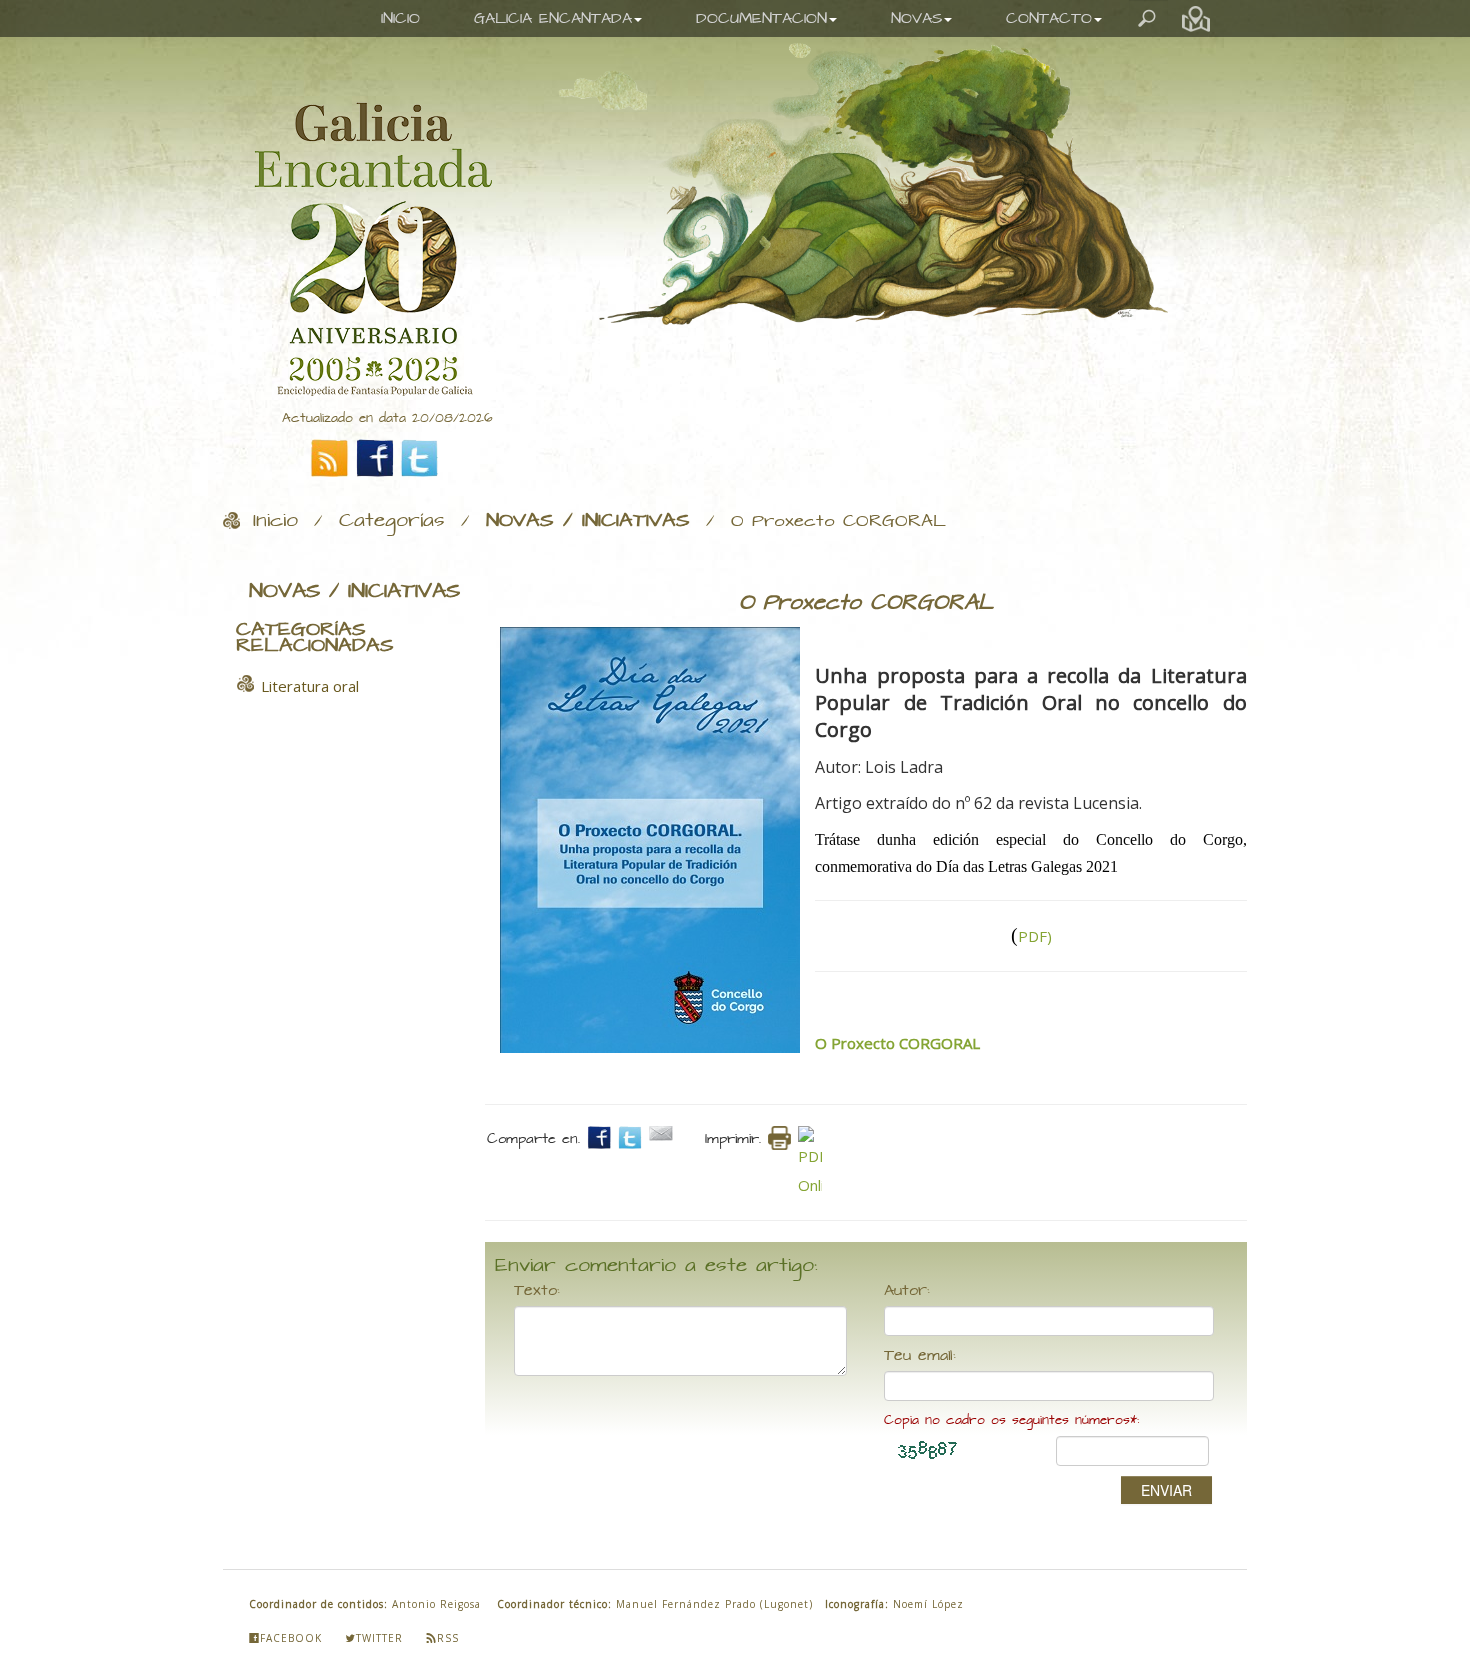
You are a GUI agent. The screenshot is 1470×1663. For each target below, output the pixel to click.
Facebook (291, 1638)
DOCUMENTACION (761, 18)
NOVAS (916, 18)
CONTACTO (1049, 18)
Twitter (379, 1638)
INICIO (400, 18)
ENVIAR (1166, 1490)
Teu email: (920, 1356)
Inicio (275, 521)
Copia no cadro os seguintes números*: (1011, 1420)
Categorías (392, 521)
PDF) (1035, 936)
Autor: (907, 1291)
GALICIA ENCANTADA (553, 18)
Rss (448, 1638)
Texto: (537, 1291)
